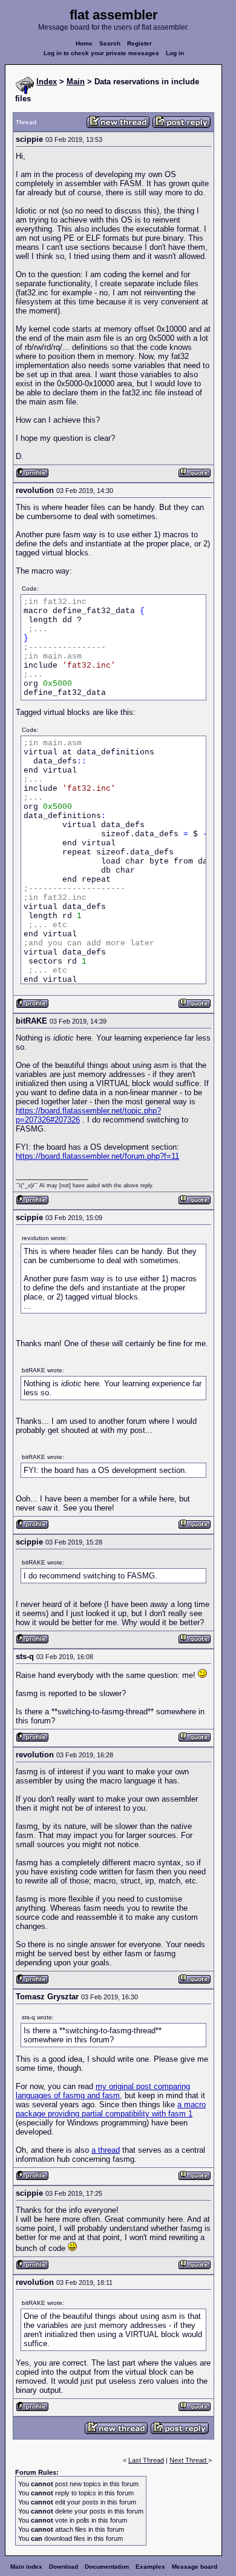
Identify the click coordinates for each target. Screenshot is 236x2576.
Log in (175, 53)
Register (139, 43)
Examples (150, 2567)
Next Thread (189, 2460)
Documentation (107, 2567)
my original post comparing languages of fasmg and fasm (103, 2091)
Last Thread (146, 2460)
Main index (26, 2567)
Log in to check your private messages (101, 53)
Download (64, 2567)
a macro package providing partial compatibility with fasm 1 (111, 2109)
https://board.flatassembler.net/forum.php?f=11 (97, 1156)
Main (76, 82)
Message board (195, 2567)
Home (84, 43)
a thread (106, 2150)
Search (110, 43)
